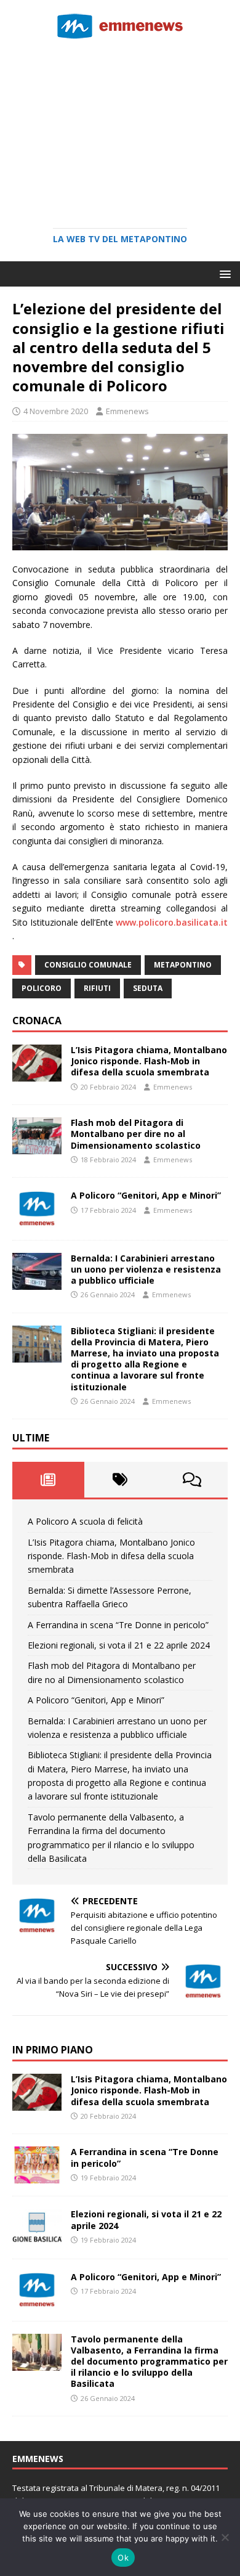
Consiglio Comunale (88, 965)
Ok (123, 2558)
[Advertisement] (120, 129)
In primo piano (53, 2050)
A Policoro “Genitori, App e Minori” (146, 1195)
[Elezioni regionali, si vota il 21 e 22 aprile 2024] (37, 2239)
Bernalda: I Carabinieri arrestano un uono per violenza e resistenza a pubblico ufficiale (146, 1269)
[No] (225, 2537)
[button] (223, 273)
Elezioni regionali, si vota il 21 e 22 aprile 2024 (119, 1645)
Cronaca (37, 1021)
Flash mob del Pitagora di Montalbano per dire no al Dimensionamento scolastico (136, 1134)
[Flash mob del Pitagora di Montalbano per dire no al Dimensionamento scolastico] (37, 1147)
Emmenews (127, 411)
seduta (148, 988)
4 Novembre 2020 (56, 411)
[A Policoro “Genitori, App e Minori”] (37, 1220)
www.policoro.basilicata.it (172, 922)
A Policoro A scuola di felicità (85, 1521)
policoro (42, 988)
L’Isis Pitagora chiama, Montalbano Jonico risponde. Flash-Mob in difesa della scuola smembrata (149, 1061)
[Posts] (48, 1480)
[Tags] (120, 1480)
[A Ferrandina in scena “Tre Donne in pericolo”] (37, 2176)
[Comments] (192, 1480)
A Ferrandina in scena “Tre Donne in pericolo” (118, 1625)
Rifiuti (97, 988)
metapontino (183, 965)
